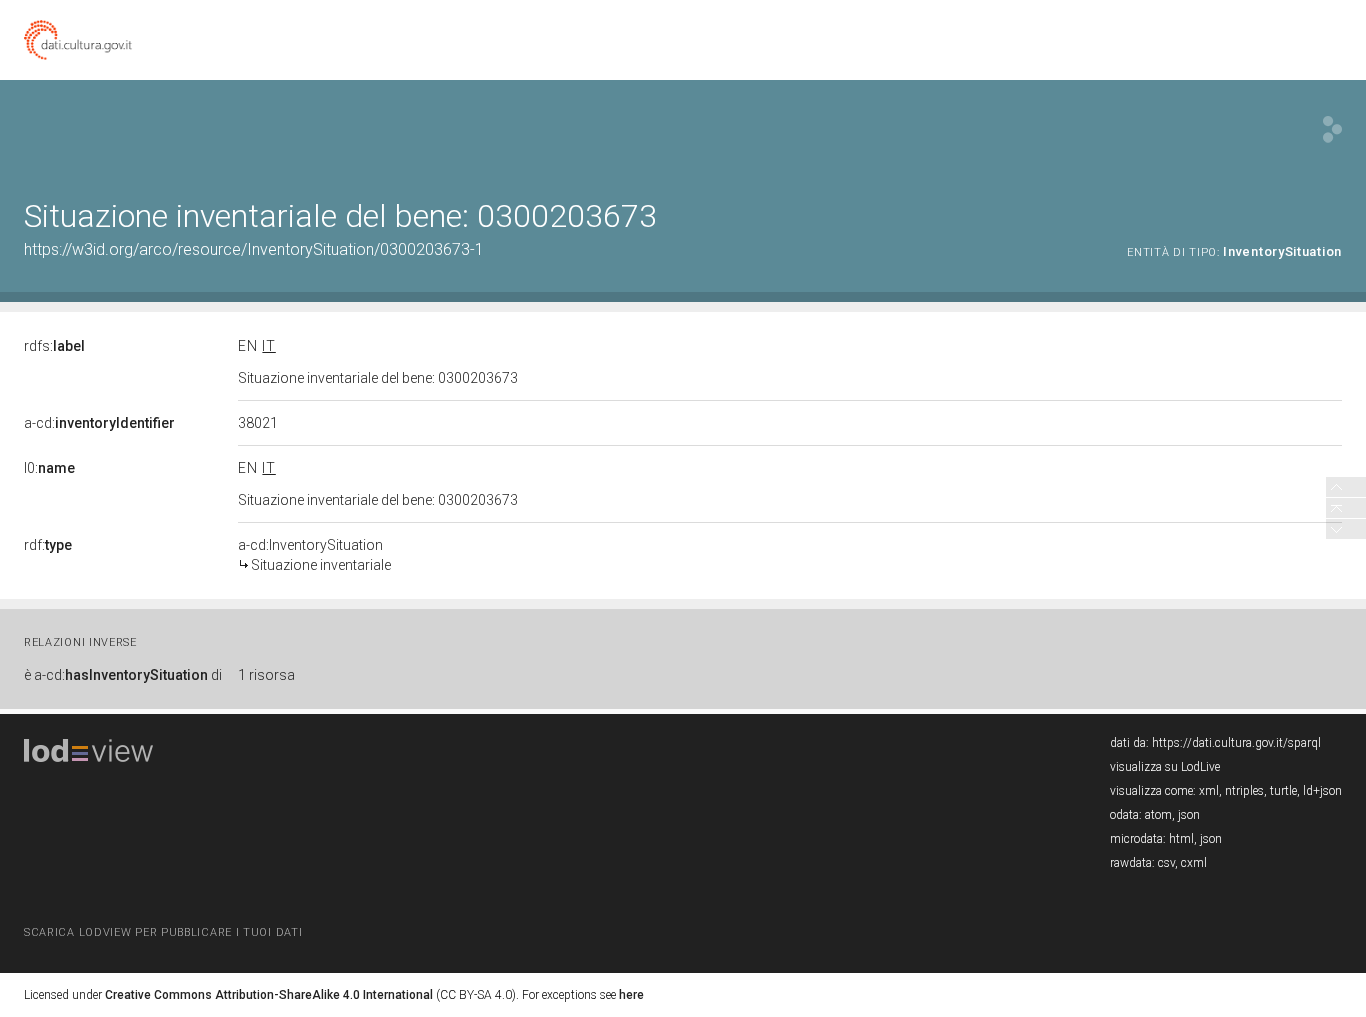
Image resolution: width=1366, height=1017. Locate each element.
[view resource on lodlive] (1332, 129)
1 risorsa (266, 675)
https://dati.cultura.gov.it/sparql (1236, 743)
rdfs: (54, 346)
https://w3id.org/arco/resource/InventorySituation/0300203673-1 (254, 249)
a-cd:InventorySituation (314, 555)
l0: (49, 468)
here (631, 995)
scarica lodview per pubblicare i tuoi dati (163, 932)
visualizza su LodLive (1165, 767)
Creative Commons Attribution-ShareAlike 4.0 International (269, 995)
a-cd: (99, 423)
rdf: (48, 545)
